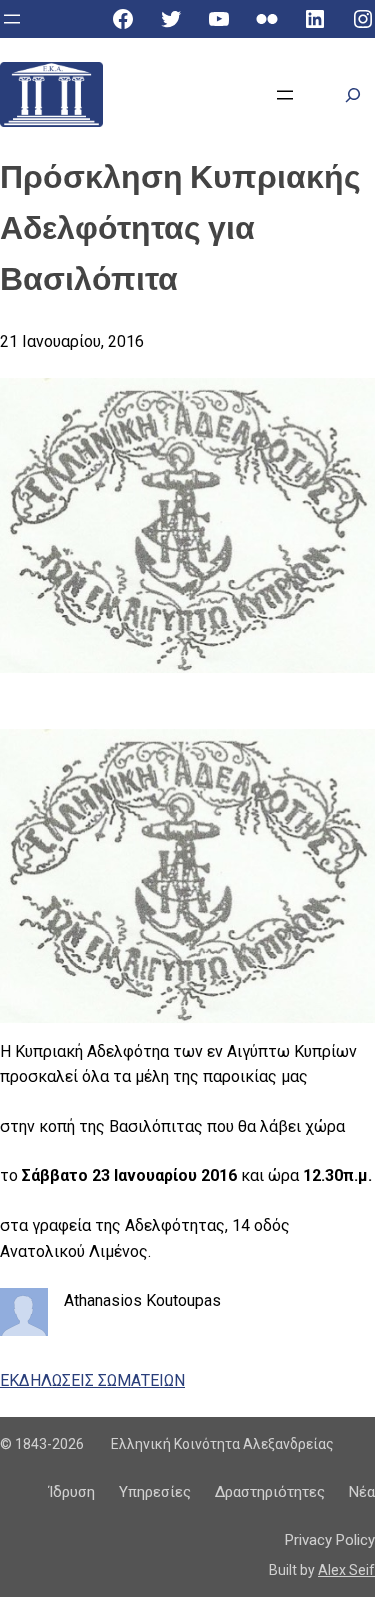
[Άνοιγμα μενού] (12, 19)
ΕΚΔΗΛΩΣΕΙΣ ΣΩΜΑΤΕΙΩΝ (92, 1380)
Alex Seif (346, 1570)
